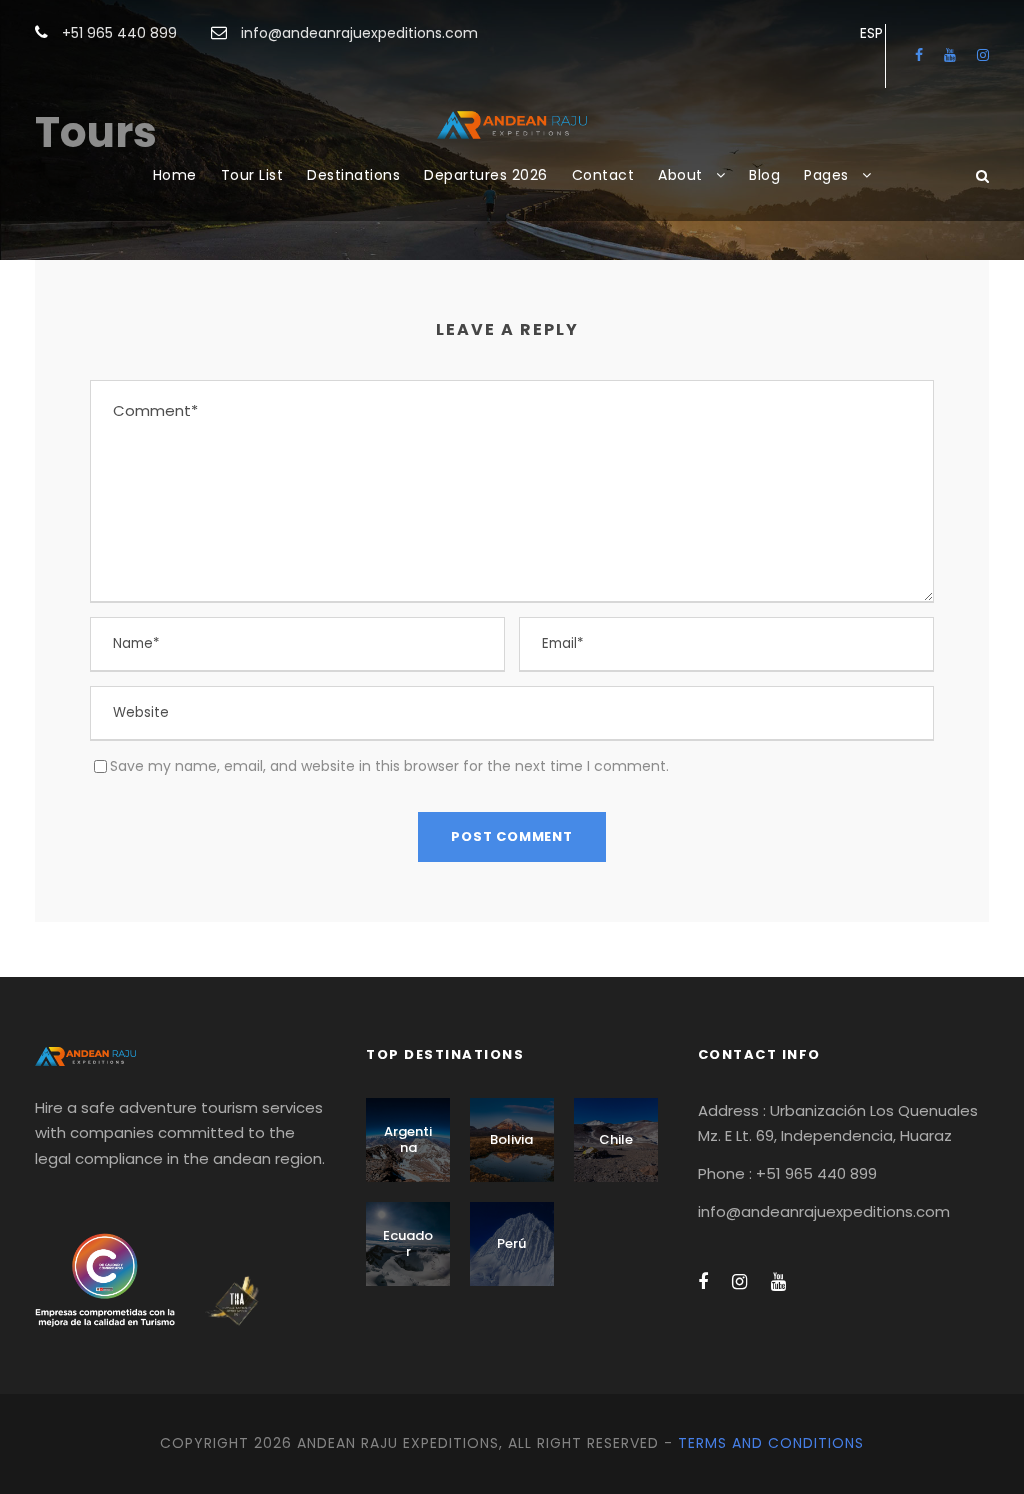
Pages (826, 175)
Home (175, 175)
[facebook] (919, 55)
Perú (511, 1243)
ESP (871, 33)
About (680, 175)
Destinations (353, 175)
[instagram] (983, 55)
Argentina (408, 1139)
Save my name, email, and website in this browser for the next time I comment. (389, 766)
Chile (616, 1139)
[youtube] (950, 55)
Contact (603, 175)
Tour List (252, 175)
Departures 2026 (486, 175)
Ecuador (408, 1243)
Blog (764, 175)
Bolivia (511, 1139)
